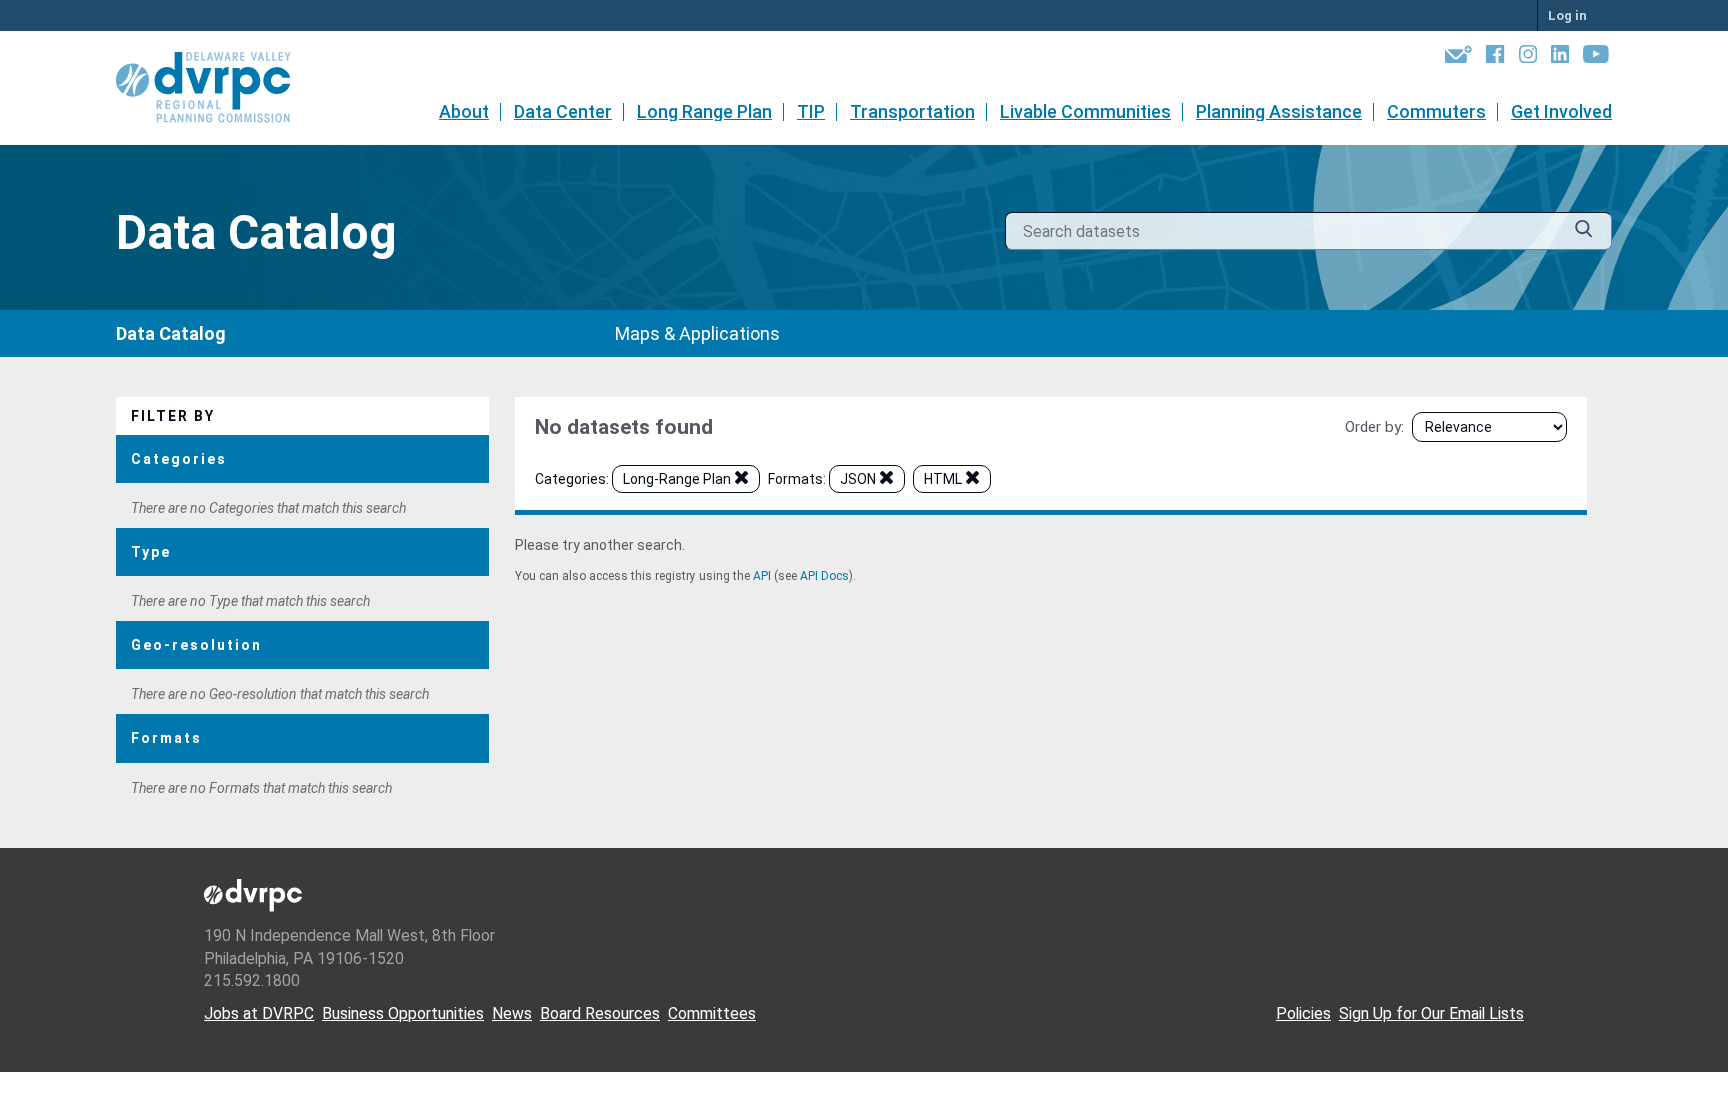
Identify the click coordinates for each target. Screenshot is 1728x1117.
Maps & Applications (697, 333)
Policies (1303, 1013)
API (762, 576)
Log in (1567, 15)
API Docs (824, 576)
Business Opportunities (403, 1013)
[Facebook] (1495, 58)
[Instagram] (1528, 58)
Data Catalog (171, 333)
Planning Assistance (1279, 111)
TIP (811, 111)
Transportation (912, 111)
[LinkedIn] (1560, 58)
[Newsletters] (1458, 58)
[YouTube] (1596, 58)
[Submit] (1584, 231)
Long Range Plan (704, 111)
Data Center (563, 111)
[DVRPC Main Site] (217, 88)
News (512, 1013)
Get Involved (1561, 111)
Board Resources (600, 1013)
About (464, 111)
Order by (1373, 427)
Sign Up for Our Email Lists (1431, 1013)
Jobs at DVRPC (259, 1013)
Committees (712, 1013)
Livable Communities (1085, 111)
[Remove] (741, 480)
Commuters (1436, 111)
